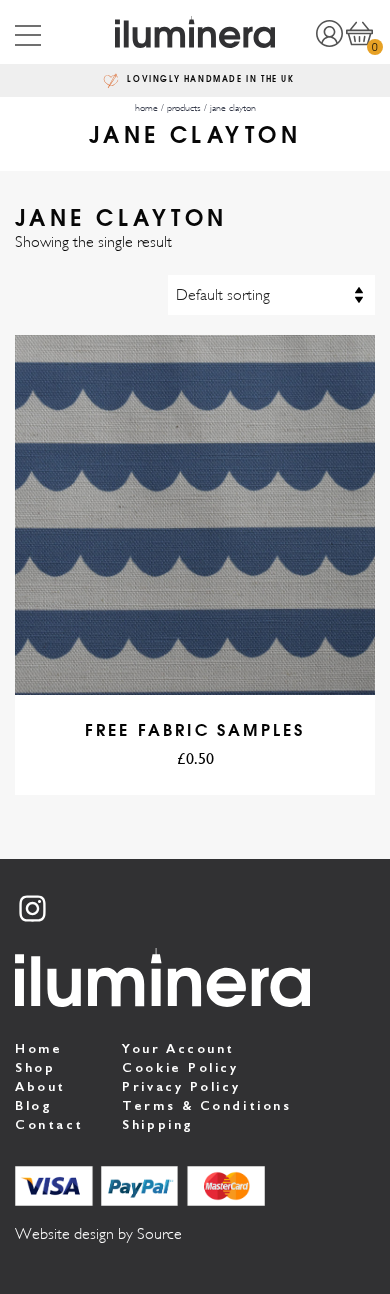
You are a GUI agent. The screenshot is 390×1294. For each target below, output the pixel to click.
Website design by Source (98, 1234)
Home (38, 1048)
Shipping (157, 1124)
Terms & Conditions (206, 1105)
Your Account (178, 1048)
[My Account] (329, 32)
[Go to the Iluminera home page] (195, 32)
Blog (33, 1105)
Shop (35, 1067)
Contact (49, 1124)
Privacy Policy (181, 1086)
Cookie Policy (180, 1067)
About (40, 1086)
